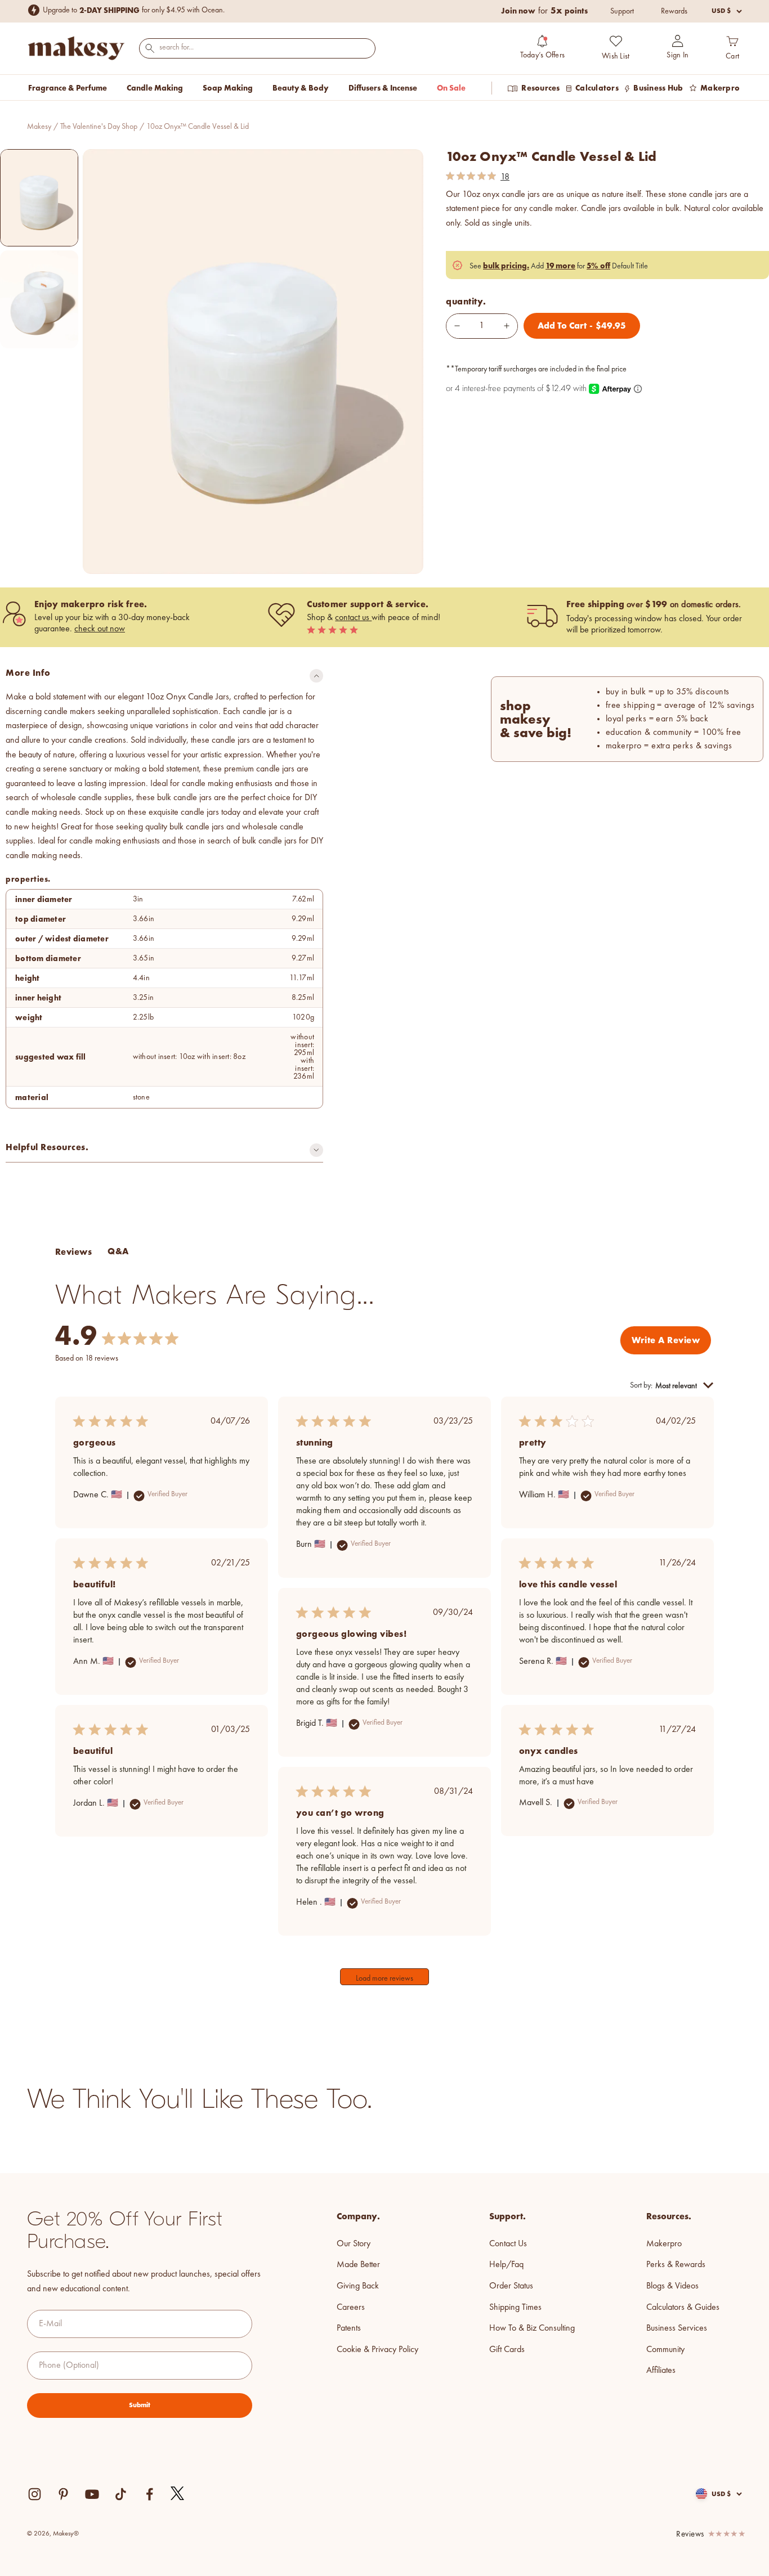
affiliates (661, 2371)
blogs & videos (672, 2286)
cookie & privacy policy (377, 2350)
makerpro (664, 2244)
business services (677, 2328)
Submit (140, 2405)
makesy (39, 127)
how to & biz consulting (532, 2328)
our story (354, 2244)
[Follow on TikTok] (121, 2494)
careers (351, 2308)
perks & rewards (676, 2265)
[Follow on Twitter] (178, 2494)
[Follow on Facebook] (149, 2494)
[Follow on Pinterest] (63, 2494)
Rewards (674, 11)
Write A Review (666, 1340)
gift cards (507, 2350)
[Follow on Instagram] (35, 2494)
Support (622, 11)
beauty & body (300, 88)
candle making (155, 88)
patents (349, 2328)
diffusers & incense (383, 88)
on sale (451, 88)
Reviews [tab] (73, 1252)
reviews (690, 2535)
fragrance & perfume (68, 88)
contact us (353, 618)
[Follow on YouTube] (92, 2494)
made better (358, 2265)
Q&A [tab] (118, 1251)
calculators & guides (683, 2308)
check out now (100, 629)
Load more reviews (384, 1978)
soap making (228, 88)
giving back (358, 2286)
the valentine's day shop (99, 127)
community (665, 2350)
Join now (518, 11)
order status (511, 2286)
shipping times (515, 2308)
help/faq (506, 2265)
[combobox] (257, 48)
